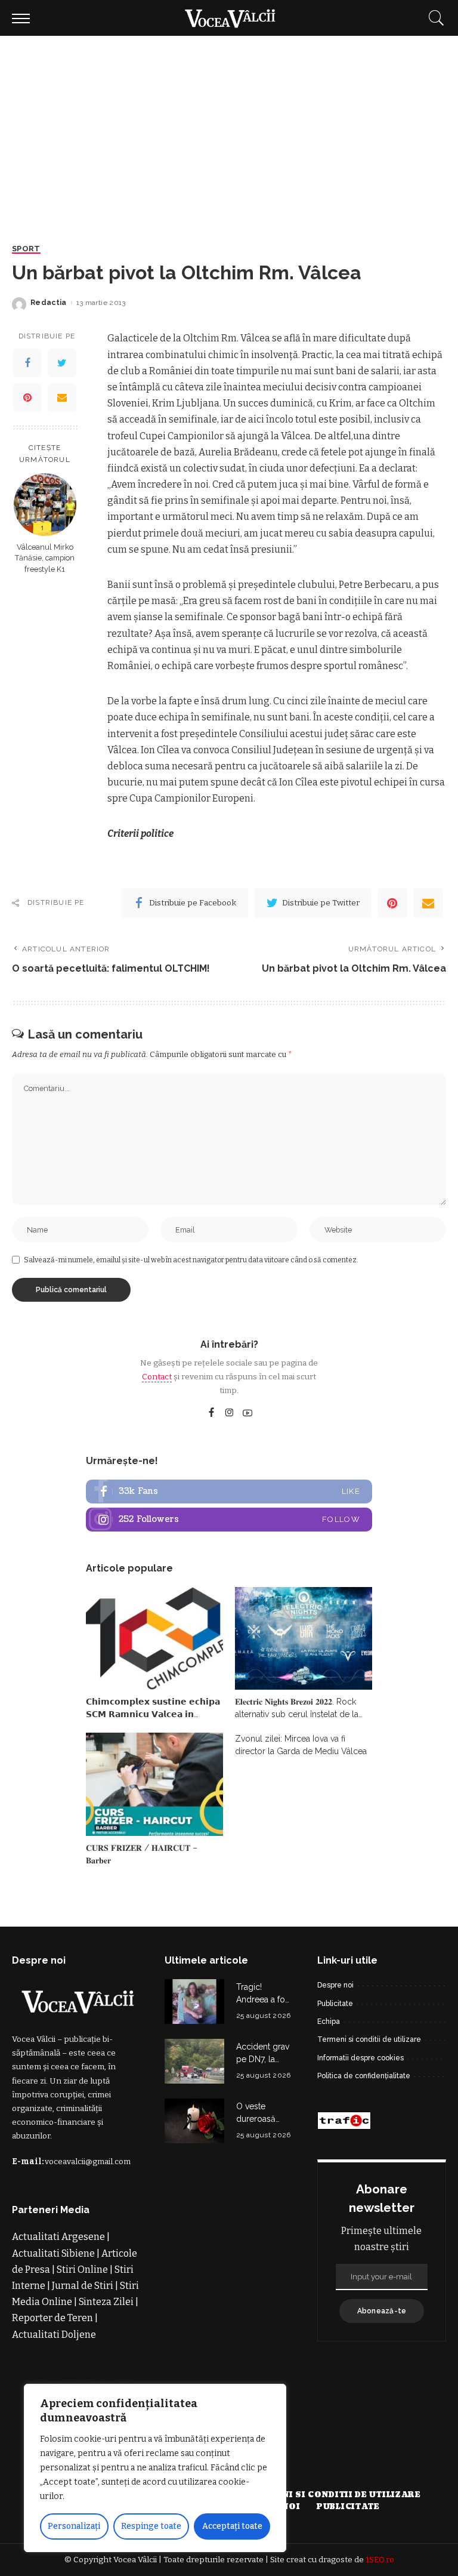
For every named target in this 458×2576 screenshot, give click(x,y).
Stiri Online (82, 2270)
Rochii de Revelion (71, 2351)
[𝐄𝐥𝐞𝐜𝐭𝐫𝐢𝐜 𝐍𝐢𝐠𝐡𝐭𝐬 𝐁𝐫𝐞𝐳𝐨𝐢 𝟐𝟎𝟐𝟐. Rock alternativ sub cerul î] (304, 1639)
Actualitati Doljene (54, 2335)
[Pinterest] (27, 398)
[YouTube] (247, 1413)
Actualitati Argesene (58, 2237)
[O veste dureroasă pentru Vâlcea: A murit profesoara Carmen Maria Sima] (194, 2121)
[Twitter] (62, 363)
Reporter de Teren (52, 2318)
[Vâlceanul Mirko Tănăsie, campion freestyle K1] (45, 505)
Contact (157, 1377)
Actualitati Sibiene (53, 2253)
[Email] (62, 398)
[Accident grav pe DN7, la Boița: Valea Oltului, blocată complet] (194, 2061)
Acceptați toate (232, 2526)
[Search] (434, 18)
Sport (26, 249)
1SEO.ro (380, 2560)
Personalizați (74, 2526)
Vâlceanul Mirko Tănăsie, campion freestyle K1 (45, 558)
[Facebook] (27, 363)
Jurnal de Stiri (83, 2286)
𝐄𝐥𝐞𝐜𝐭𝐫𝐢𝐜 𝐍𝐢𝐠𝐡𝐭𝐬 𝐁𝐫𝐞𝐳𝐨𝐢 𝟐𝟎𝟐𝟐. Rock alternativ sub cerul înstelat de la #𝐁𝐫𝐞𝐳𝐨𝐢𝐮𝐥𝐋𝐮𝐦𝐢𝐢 (297, 1714)
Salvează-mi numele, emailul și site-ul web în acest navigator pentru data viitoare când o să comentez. (191, 1260)
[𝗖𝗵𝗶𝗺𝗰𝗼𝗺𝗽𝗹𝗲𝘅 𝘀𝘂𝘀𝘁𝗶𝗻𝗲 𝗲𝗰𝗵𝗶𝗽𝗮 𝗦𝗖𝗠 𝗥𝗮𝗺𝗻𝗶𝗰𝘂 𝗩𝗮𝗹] (154, 1639)
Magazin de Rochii (93, 2383)
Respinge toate (151, 2526)
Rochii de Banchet (52, 2367)
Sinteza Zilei (106, 2302)
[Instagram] (230, 1413)
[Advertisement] (229, 125)
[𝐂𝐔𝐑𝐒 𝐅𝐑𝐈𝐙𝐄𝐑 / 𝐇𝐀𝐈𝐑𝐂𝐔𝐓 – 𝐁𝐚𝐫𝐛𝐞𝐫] (154, 1784)
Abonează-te (382, 2311)
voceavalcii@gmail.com (88, 2161)
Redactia (49, 303)
